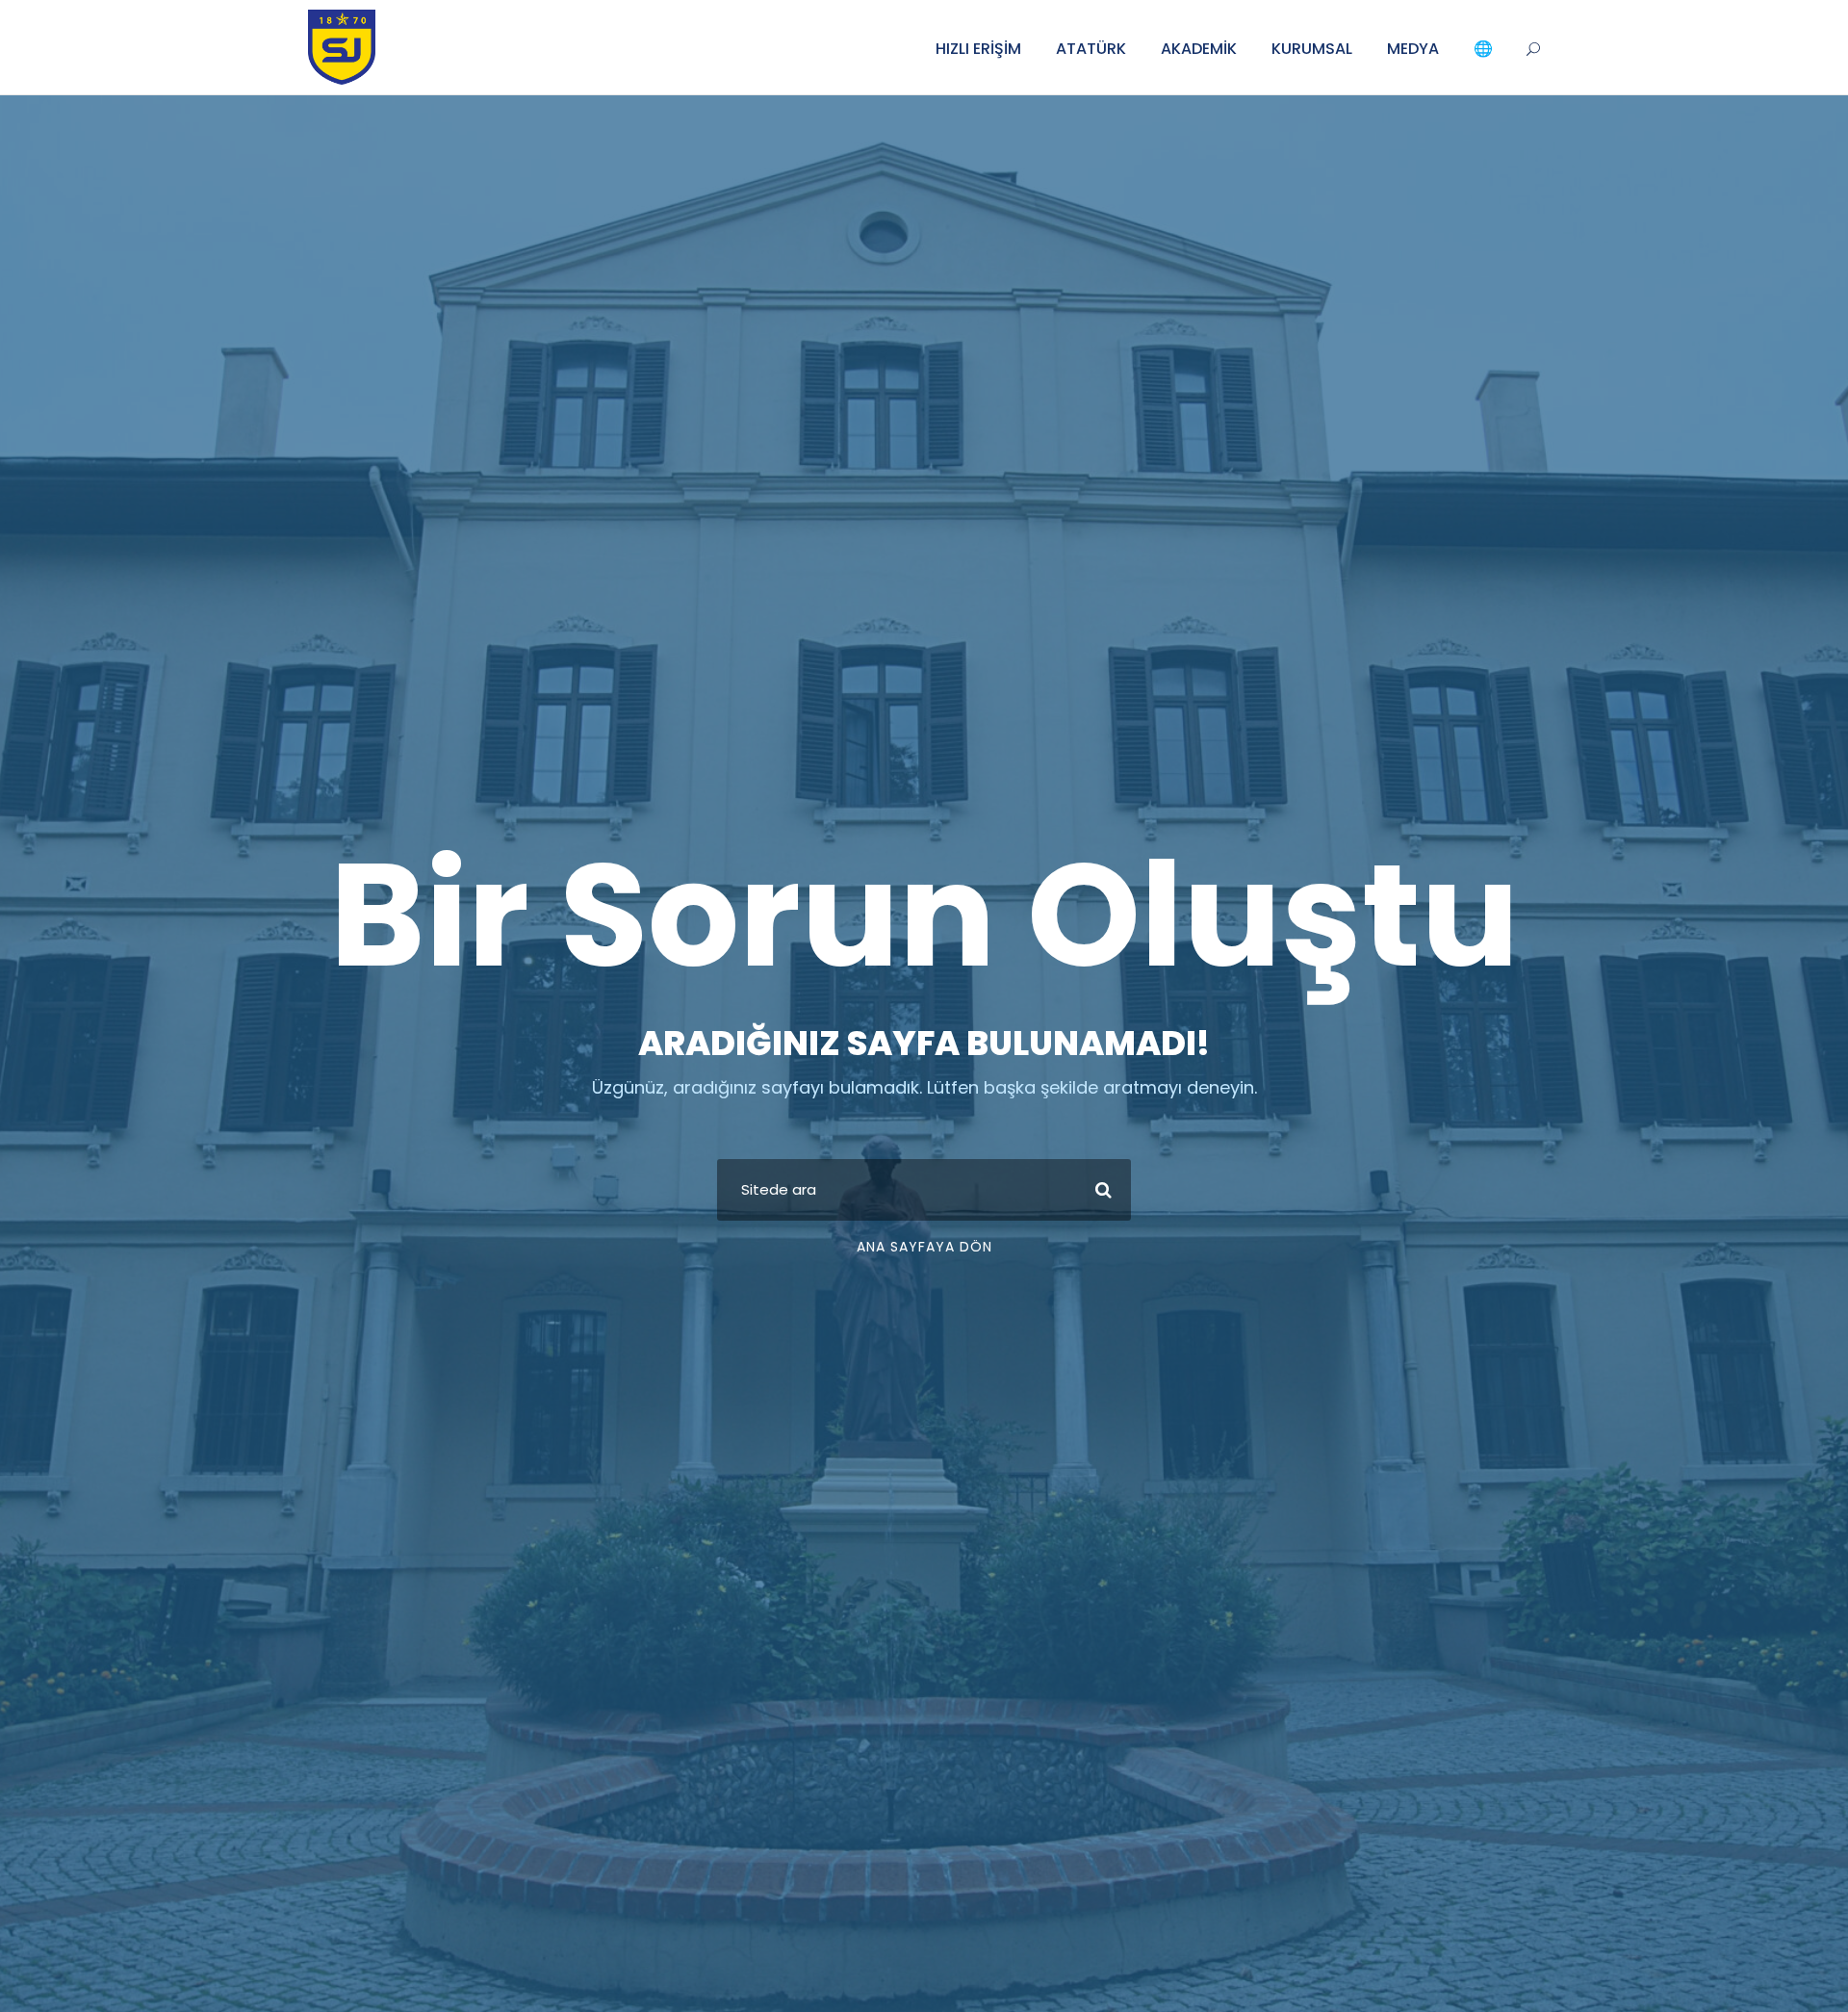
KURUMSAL (1312, 49)
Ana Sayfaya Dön (924, 1247)
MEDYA (1413, 49)
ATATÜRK (1091, 49)
